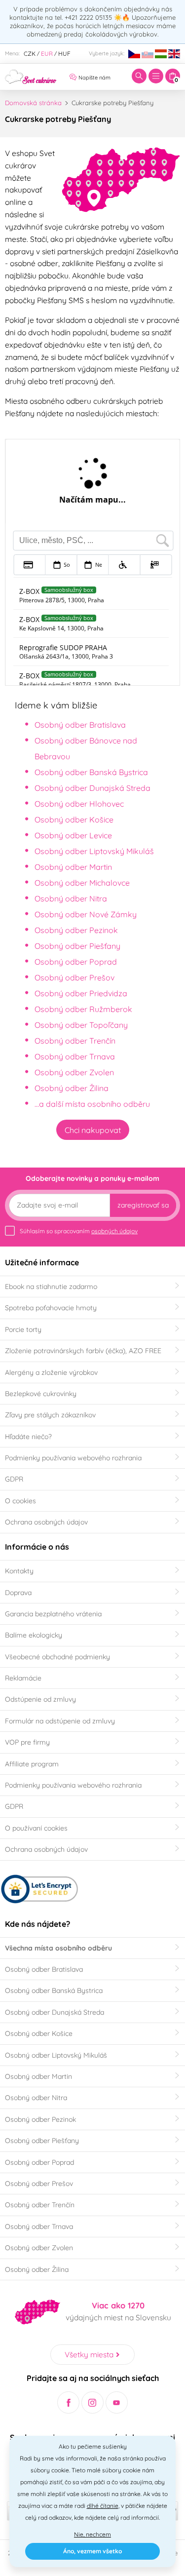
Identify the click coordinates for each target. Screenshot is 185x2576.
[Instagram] (92, 2402)
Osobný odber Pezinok (76, 930)
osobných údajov (114, 1231)
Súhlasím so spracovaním (79, 1231)
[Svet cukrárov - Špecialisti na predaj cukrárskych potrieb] (31, 76)
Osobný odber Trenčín (75, 1041)
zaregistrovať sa (143, 1205)
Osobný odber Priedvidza (81, 993)
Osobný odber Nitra (71, 898)
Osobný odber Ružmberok (83, 1009)
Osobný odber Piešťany (77, 946)
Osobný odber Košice (74, 820)
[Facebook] (68, 2402)
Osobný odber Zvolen (74, 1072)
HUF (64, 54)
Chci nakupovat (93, 1130)
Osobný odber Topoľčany (81, 1025)
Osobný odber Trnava (75, 1056)
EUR (47, 54)
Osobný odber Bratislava (80, 725)
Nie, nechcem (92, 2534)
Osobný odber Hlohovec (79, 804)
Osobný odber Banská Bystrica (91, 772)
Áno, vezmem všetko (92, 2551)
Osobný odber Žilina (72, 1088)
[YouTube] (117, 2402)
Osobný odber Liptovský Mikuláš (94, 851)
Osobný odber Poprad (76, 962)
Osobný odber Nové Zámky (86, 914)
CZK (30, 54)
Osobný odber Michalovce (82, 883)
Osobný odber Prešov (74, 977)
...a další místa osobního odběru (92, 1104)
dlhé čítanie (103, 2506)
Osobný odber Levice (73, 835)
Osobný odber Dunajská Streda (92, 788)
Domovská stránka (33, 103)
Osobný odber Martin (73, 867)
